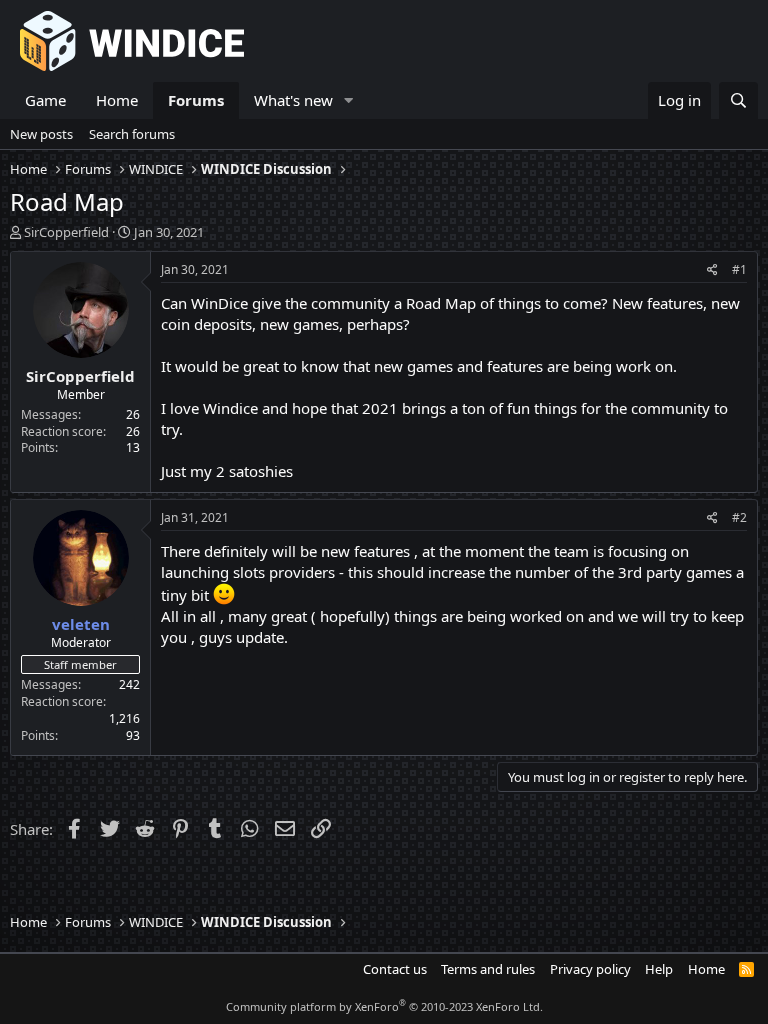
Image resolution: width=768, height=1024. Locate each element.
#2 (739, 517)
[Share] (712, 270)
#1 (739, 269)
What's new (293, 100)
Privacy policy (590, 969)
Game (45, 100)
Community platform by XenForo (384, 1006)
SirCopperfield (66, 232)
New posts (41, 134)
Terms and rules (488, 969)
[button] (349, 100)
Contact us (395, 969)
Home (117, 100)
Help (659, 969)
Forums (196, 100)
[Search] (738, 100)
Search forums (132, 134)
